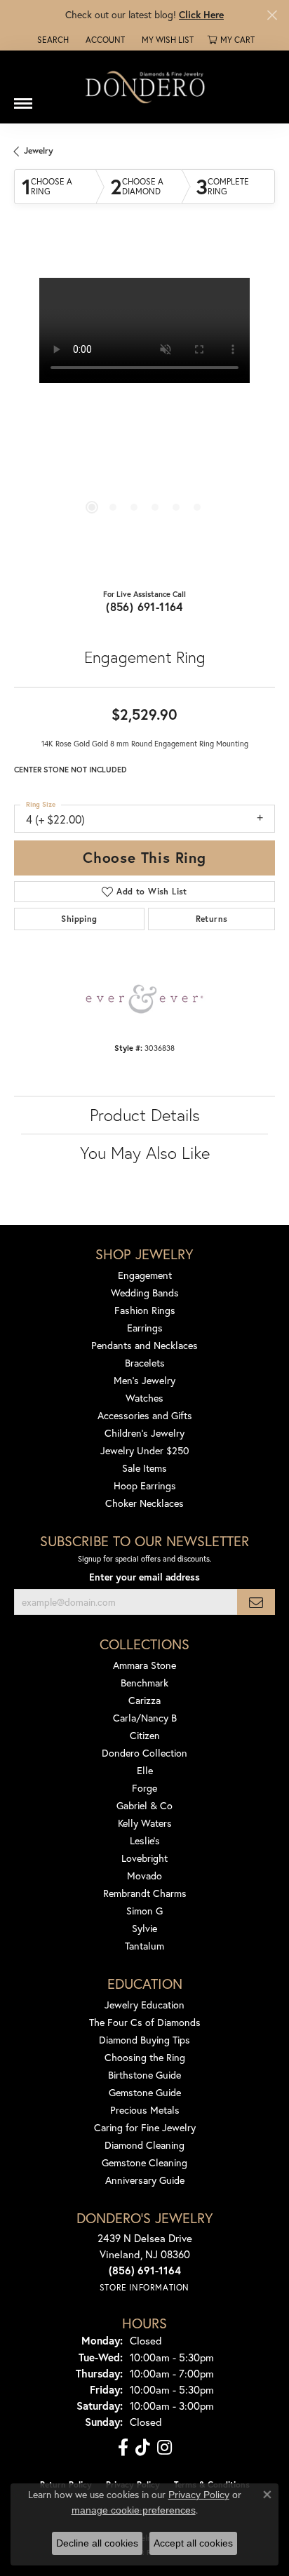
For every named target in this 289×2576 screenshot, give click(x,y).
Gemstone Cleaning (144, 2162)
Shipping (79, 919)
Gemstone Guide (145, 2092)
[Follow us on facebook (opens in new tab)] (123, 2448)
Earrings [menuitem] (145, 1328)
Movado (144, 1876)
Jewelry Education (144, 2005)
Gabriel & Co (144, 1805)
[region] (144, 408)
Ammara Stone (144, 1665)
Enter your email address (144, 1577)
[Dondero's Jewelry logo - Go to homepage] (144, 87)
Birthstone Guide (144, 2075)
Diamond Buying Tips (144, 2040)
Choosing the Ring (145, 2057)
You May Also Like (145, 1153)
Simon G (144, 1911)
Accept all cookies (193, 2543)
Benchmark (144, 1683)
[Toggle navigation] (23, 98)
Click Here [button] (201, 14)
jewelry (39, 150)
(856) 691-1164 (144, 606)
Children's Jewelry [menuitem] (144, 1433)
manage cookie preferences (134, 2510)
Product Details (145, 1115)
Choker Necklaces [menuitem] (144, 1503)
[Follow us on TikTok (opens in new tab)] (143, 2448)
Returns (212, 919)
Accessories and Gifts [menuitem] (145, 1415)
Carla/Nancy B (145, 1718)
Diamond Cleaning (144, 2145)
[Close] (272, 15)
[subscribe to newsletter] (256, 1602)
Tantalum (144, 1946)
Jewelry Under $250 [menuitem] (145, 1450)
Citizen (145, 1735)
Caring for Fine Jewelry (145, 2127)
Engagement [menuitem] (145, 1275)
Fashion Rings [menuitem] (145, 1310)
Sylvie (144, 1928)
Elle (145, 1770)
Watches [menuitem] (144, 1398)
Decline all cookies (97, 2543)
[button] (52, 40)
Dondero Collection (144, 1753)
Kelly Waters (145, 1823)
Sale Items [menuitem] (144, 1468)
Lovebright (144, 1858)
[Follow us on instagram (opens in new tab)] (164, 2448)
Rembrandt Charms (145, 1893)
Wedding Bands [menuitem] (145, 1293)
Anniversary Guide (145, 2180)
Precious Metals (145, 2110)
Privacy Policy (199, 2495)
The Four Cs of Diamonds (145, 2022)
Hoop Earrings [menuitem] (145, 1485)
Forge (144, 1788)
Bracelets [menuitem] (145, 1363)
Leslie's (145, 1840)
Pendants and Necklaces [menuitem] (144, 1345)
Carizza (144, 1700)
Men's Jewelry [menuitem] (144, 1380)
